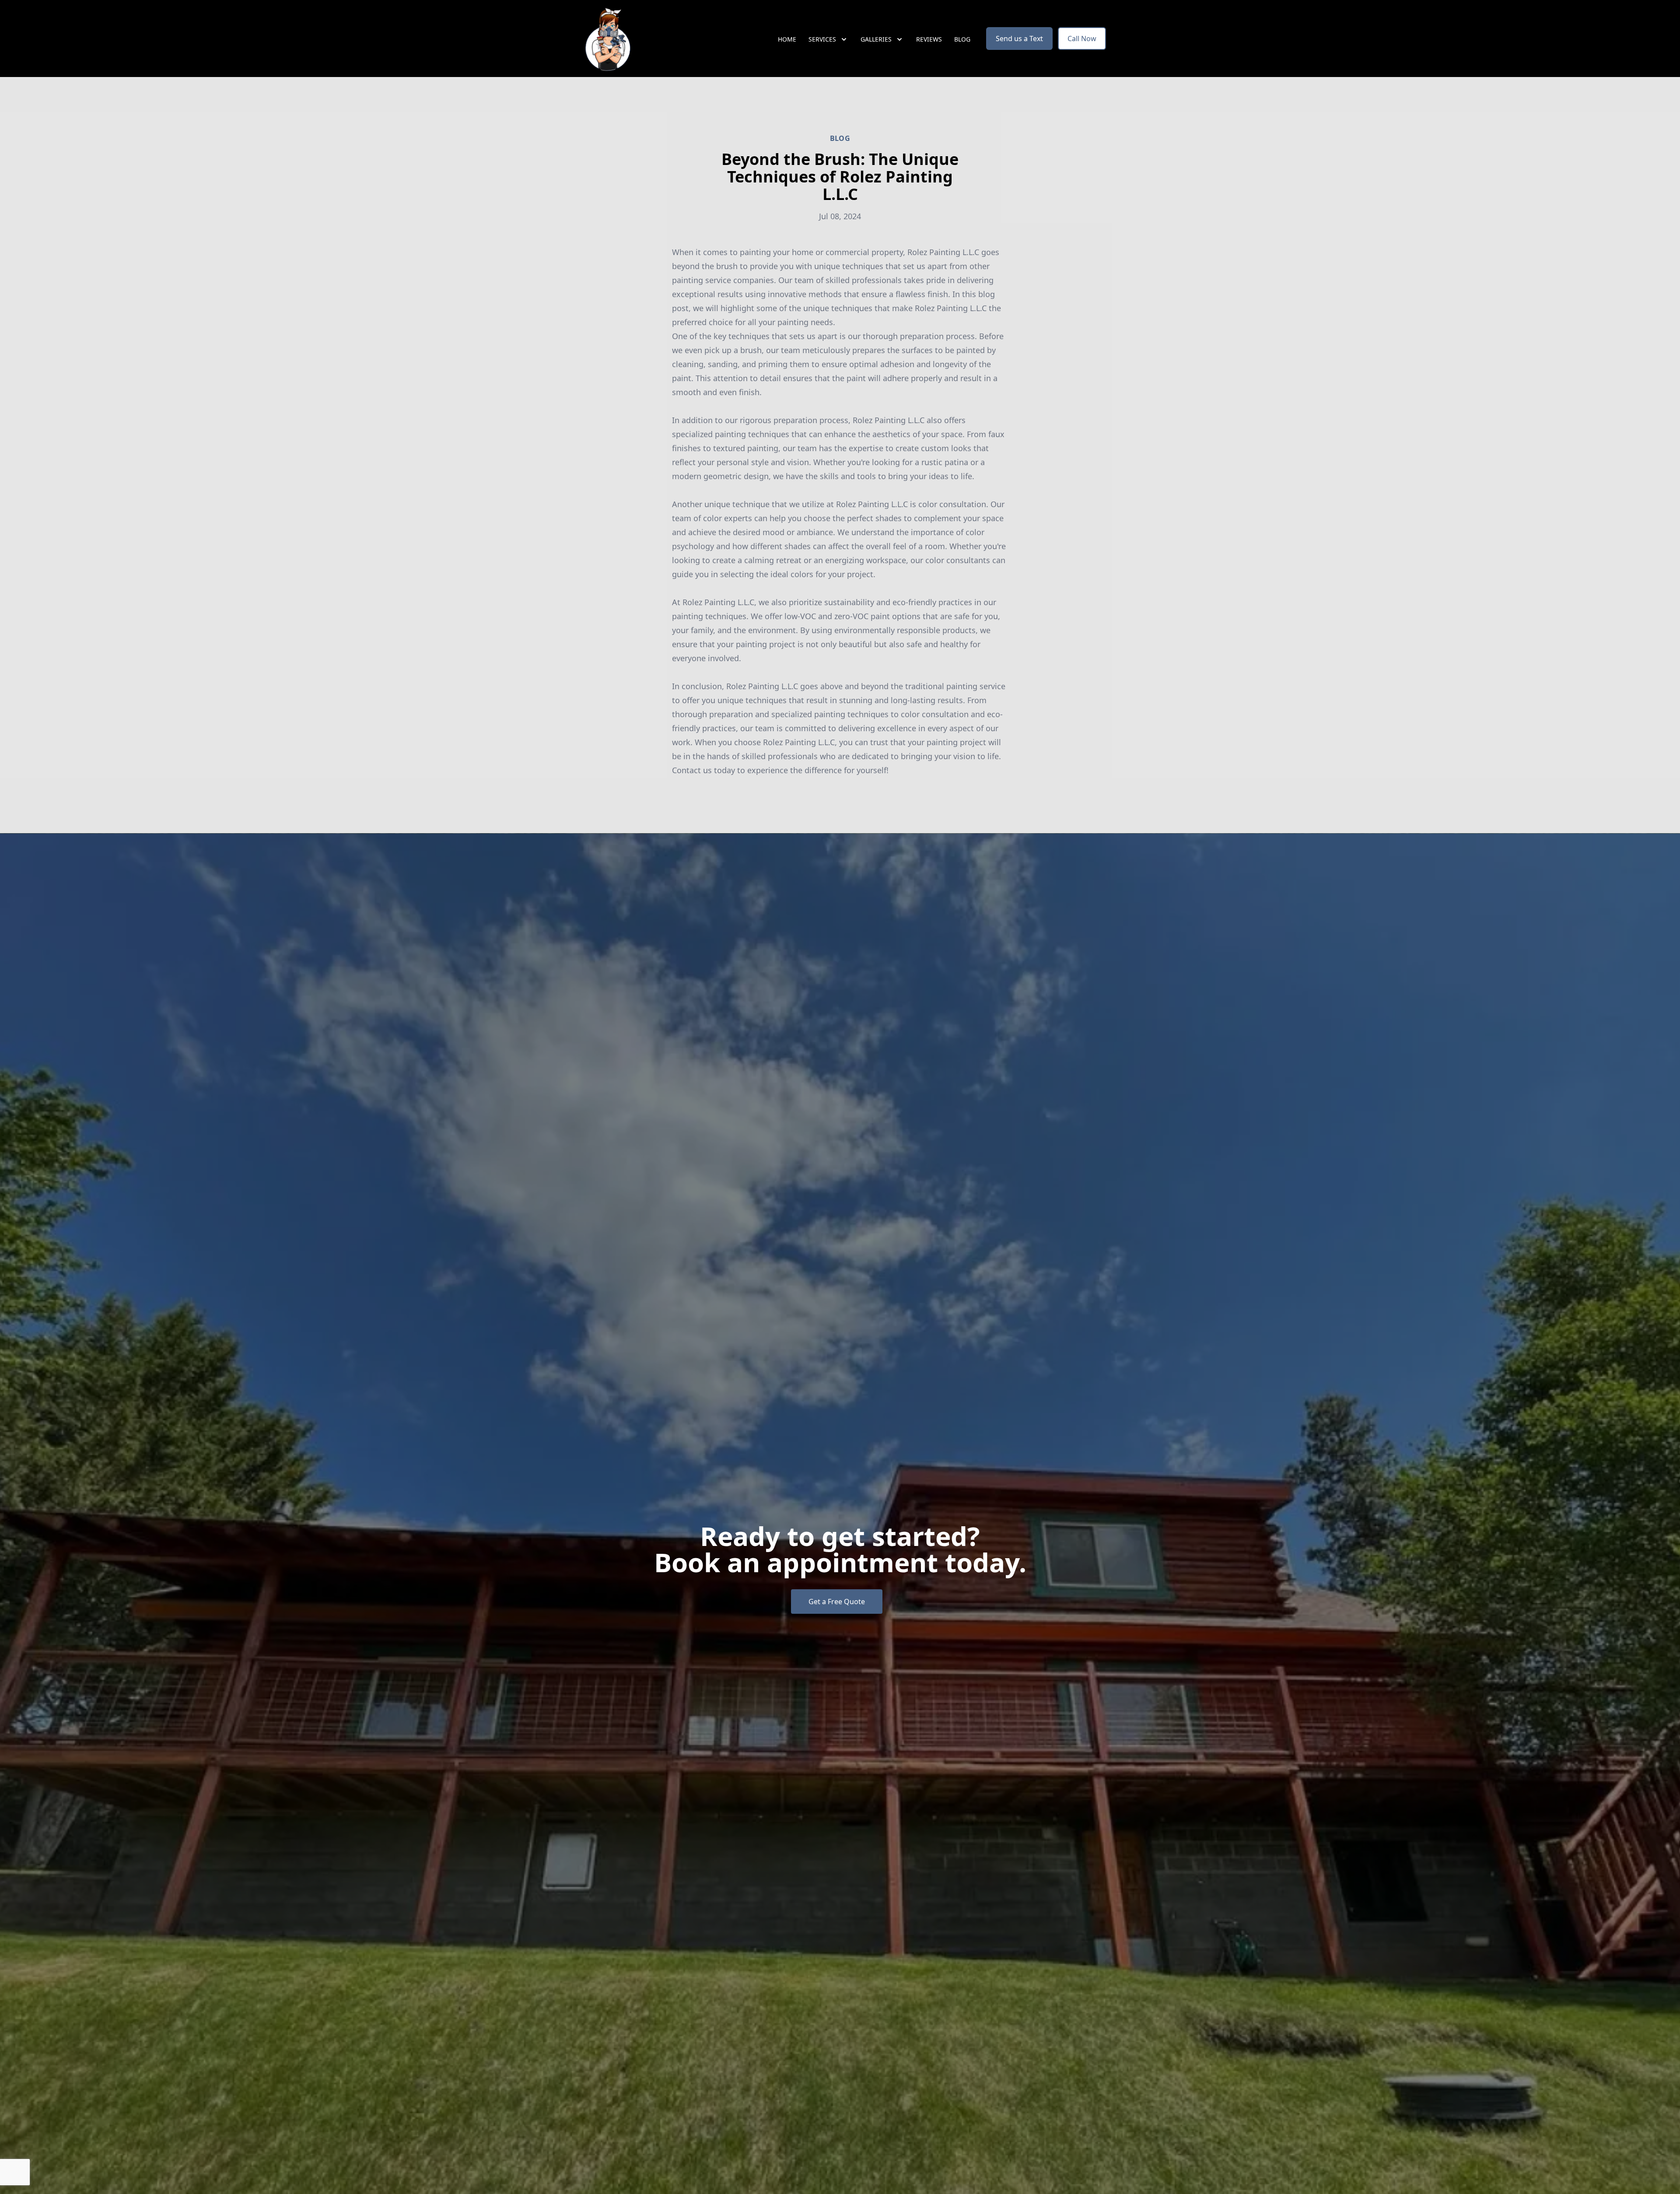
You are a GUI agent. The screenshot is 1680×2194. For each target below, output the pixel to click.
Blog (962, 39)
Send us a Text (1019, 39)
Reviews (929, 39)
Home (787, 39)
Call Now (1082, 39)
